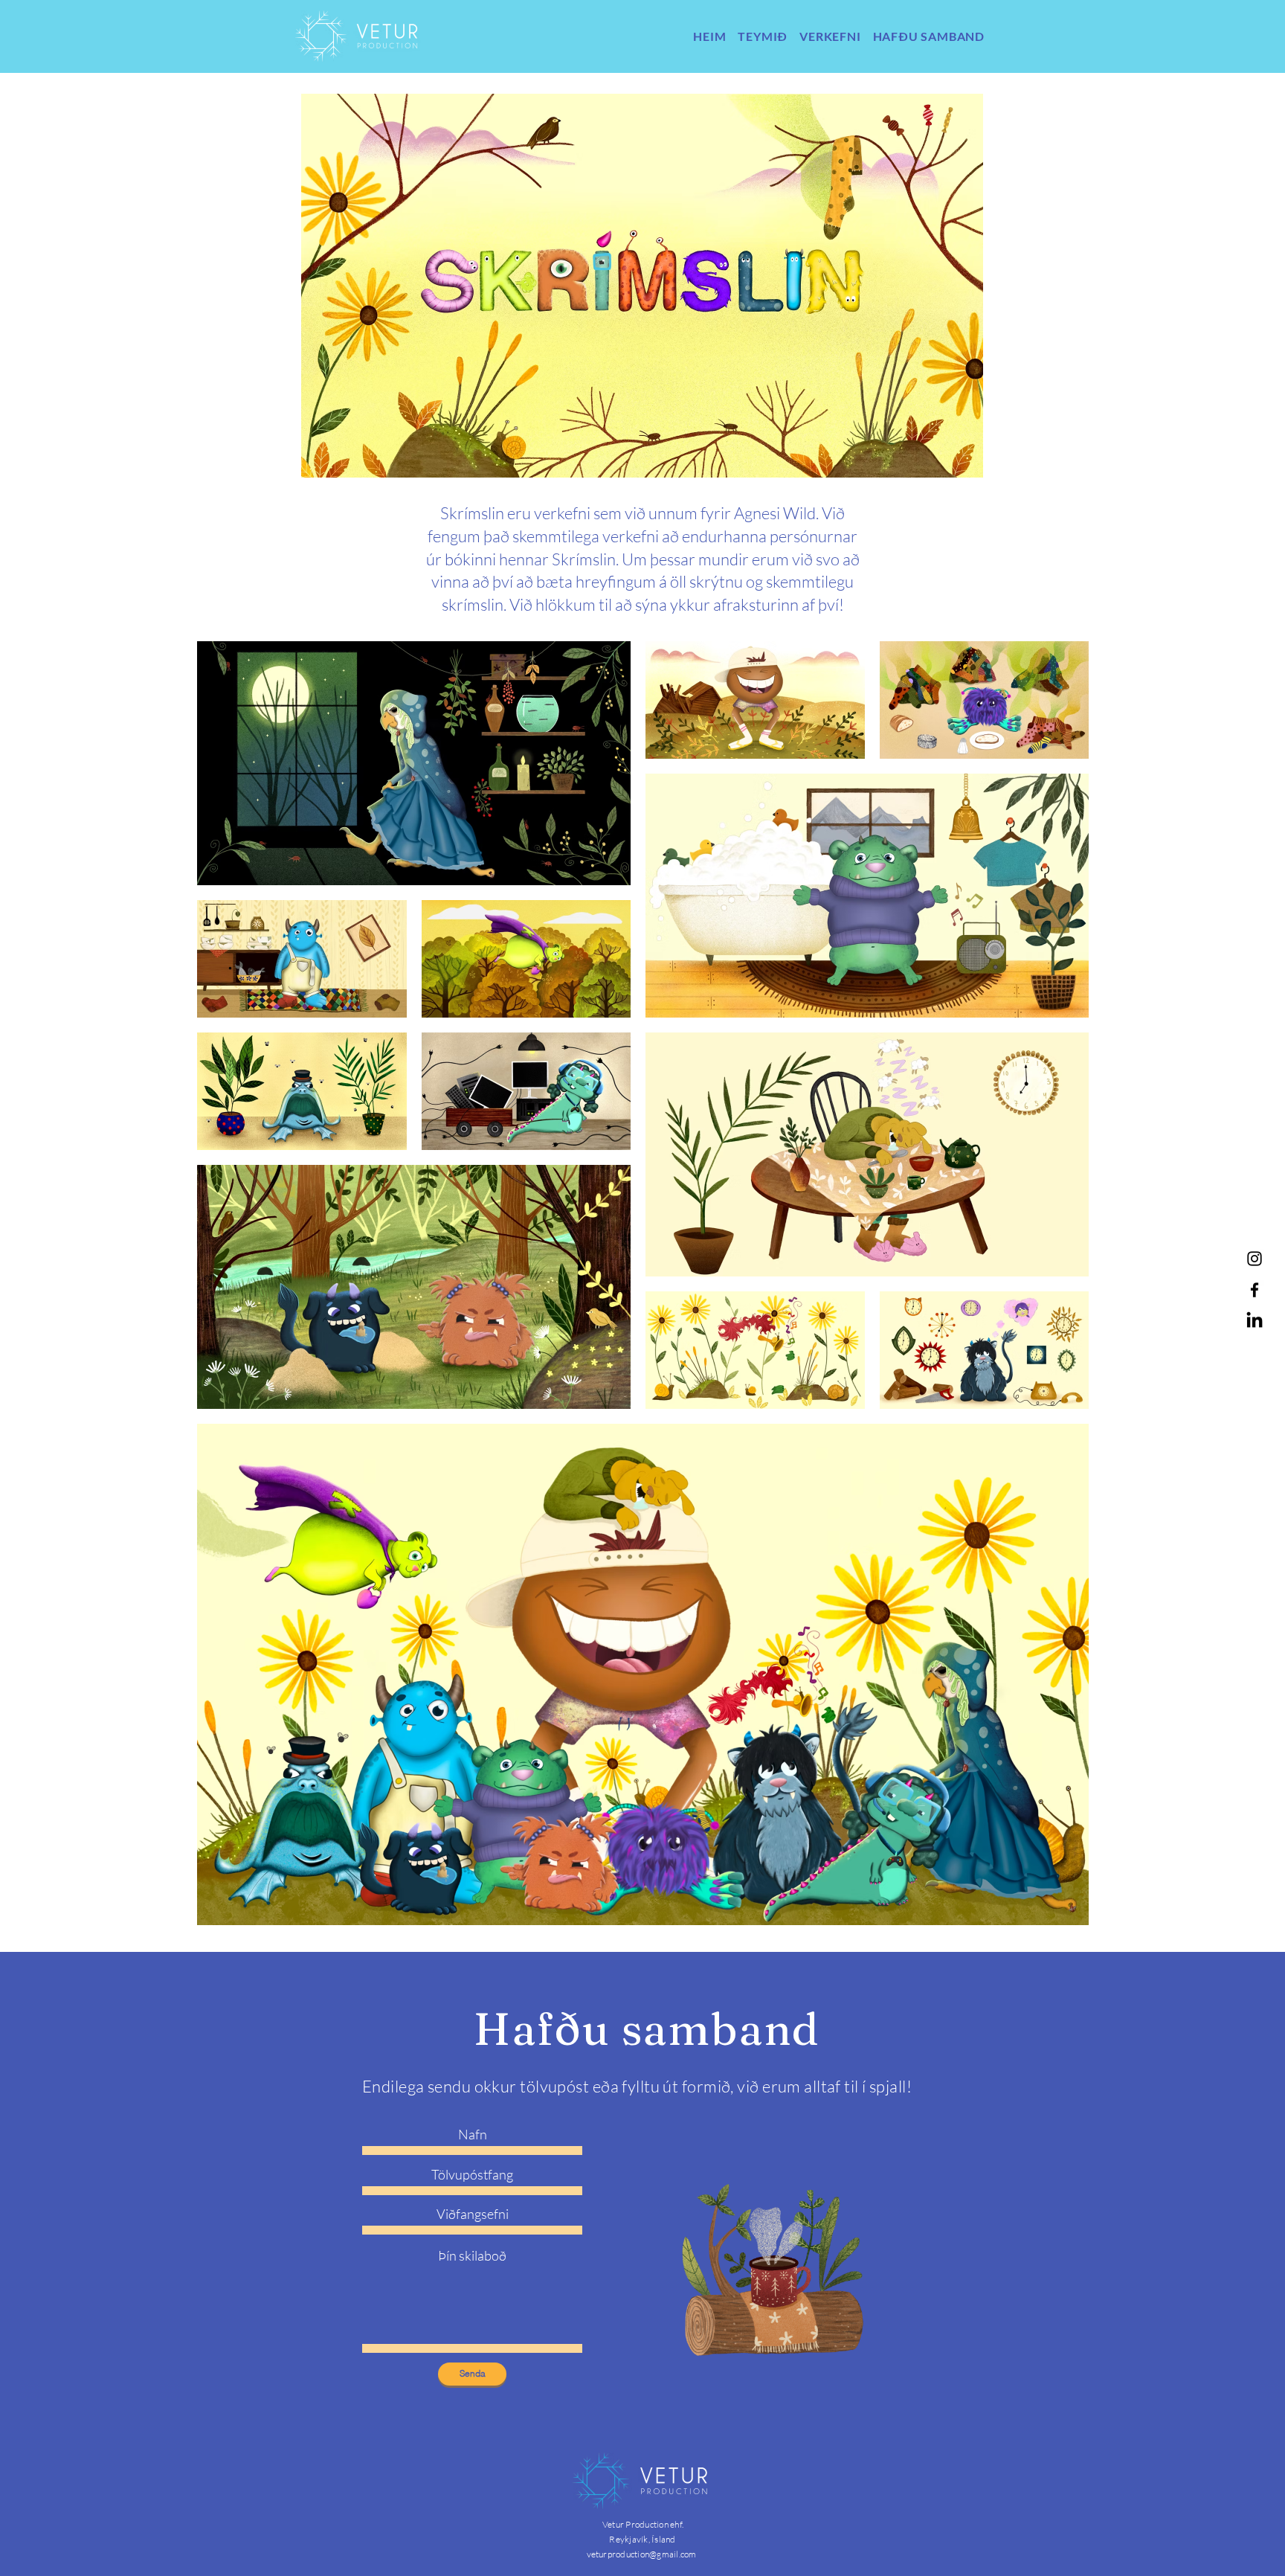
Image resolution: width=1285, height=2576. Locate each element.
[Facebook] (1255, 1290)
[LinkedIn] (1255, 1321)
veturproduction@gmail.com (642, 2554)
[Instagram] (1255, 1259)
